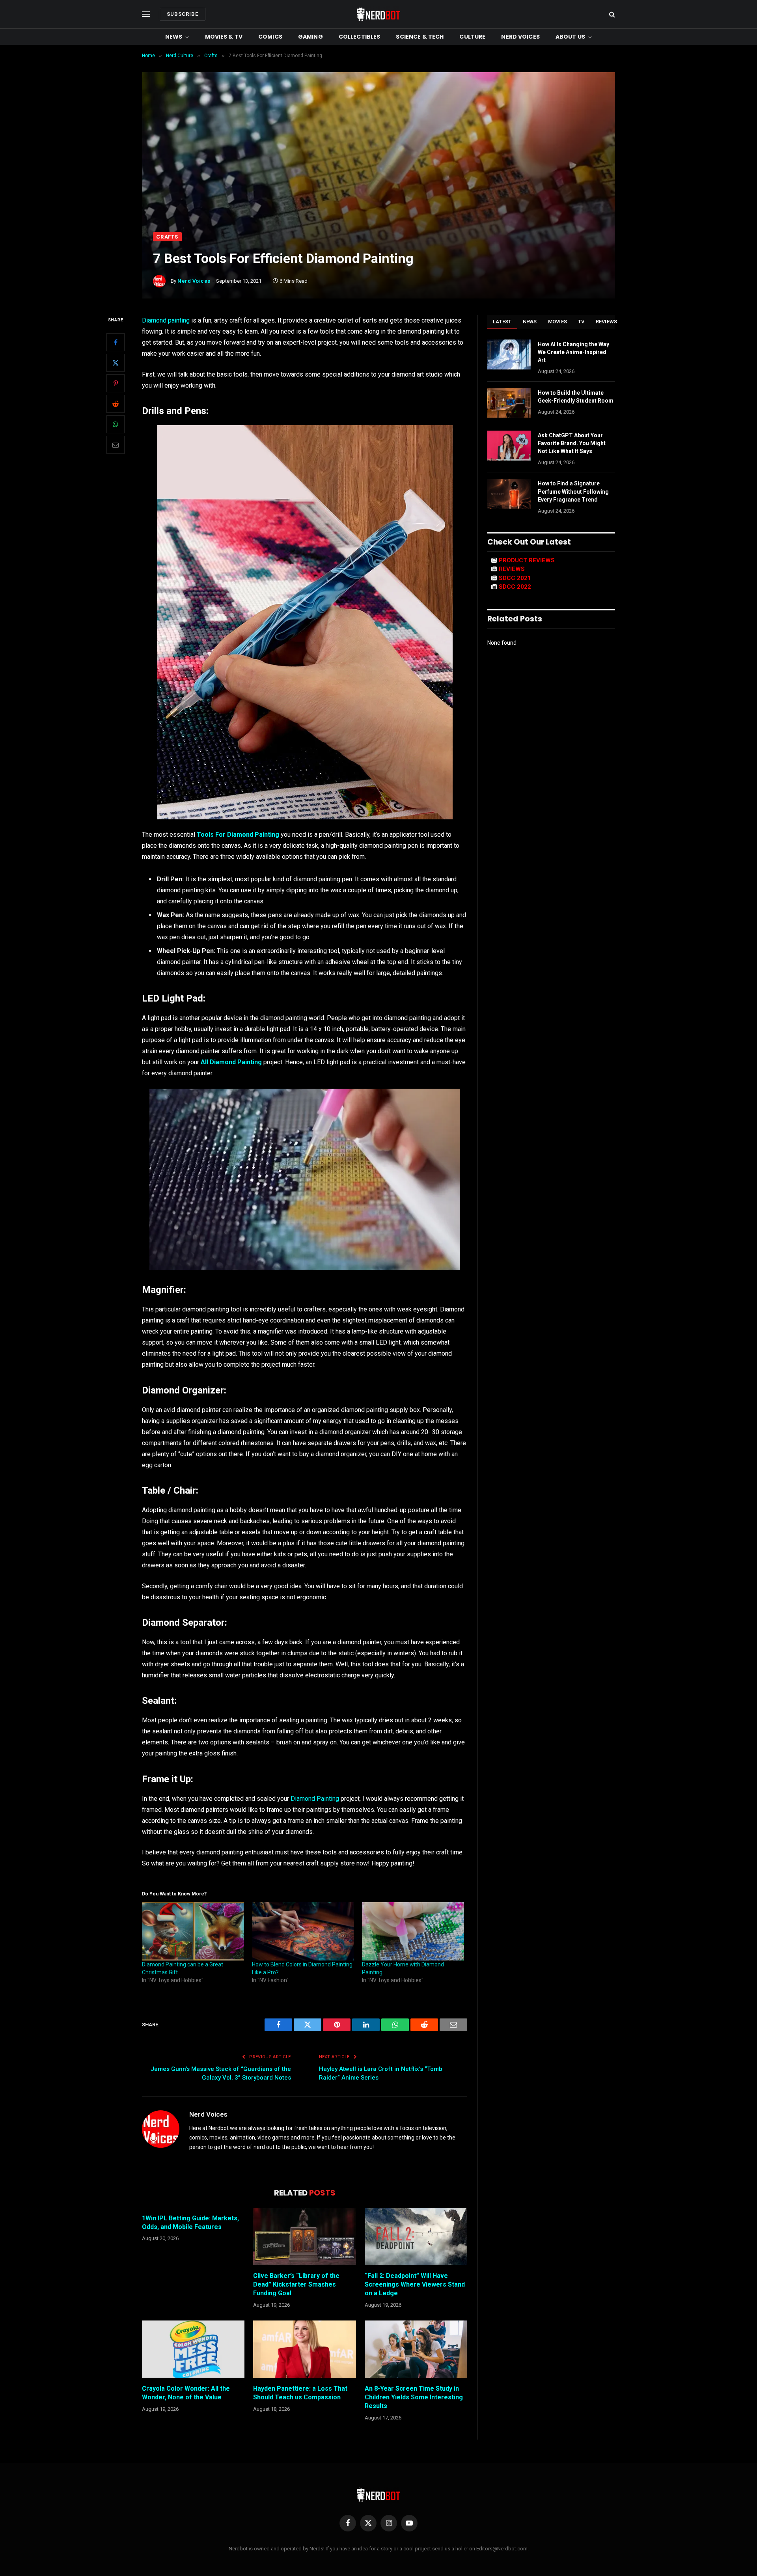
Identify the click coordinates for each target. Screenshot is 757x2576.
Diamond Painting (315, 1799)
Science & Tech (420, 37)
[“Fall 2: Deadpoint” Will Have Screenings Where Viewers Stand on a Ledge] (416, 2237)
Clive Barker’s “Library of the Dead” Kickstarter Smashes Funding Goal (296, 2284)
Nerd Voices (520, 37)
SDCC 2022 (515, 587)
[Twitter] (116, 363)
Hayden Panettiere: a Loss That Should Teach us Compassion (300, 2393)
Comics (270, 37)
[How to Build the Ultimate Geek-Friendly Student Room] (509, 403)
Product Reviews (527, 560)
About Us (570, 37)
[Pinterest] (116, 384)
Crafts (167, 237)
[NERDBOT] (378, 14)
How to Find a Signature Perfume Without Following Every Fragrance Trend (573, 491)
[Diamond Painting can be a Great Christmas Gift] (193, 1931)
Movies (558, 322)
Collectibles (360, 37)
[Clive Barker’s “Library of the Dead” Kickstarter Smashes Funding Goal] (304, 2237)
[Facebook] (116, 343)
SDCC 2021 (515, 578)
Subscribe (183, 14)
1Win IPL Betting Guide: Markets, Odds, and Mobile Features (190, 2223)
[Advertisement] (378, 173)
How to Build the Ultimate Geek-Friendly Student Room (576, 397)
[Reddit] (116, 404)
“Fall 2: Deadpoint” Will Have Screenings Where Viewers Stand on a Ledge (415, 2284)
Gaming (310, 37)
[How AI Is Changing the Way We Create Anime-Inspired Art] (509, 354)
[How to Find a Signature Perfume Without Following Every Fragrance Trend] (509, 494)
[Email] (116, 445)
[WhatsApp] (116, 425)
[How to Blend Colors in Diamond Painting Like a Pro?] (303, 1931)
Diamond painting (166, 320)
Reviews (607, 322)
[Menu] (146, 14)
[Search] (611, 14)
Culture (472, 37)
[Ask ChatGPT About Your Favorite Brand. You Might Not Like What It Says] (509, 446)
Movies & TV (224, 37)
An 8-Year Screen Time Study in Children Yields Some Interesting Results (414, 2397)
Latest (502, 322)
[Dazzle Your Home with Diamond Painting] (413, 1931)
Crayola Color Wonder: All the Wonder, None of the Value (186, 2393)
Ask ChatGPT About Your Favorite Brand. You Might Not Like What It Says (572, 443)
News (174, 37)
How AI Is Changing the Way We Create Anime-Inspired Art (573, 352)
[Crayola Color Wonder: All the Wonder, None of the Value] (193, 2349)
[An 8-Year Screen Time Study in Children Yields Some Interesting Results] (416, 2349)
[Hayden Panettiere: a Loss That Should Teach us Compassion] (304, 2349)
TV (581, 322)
